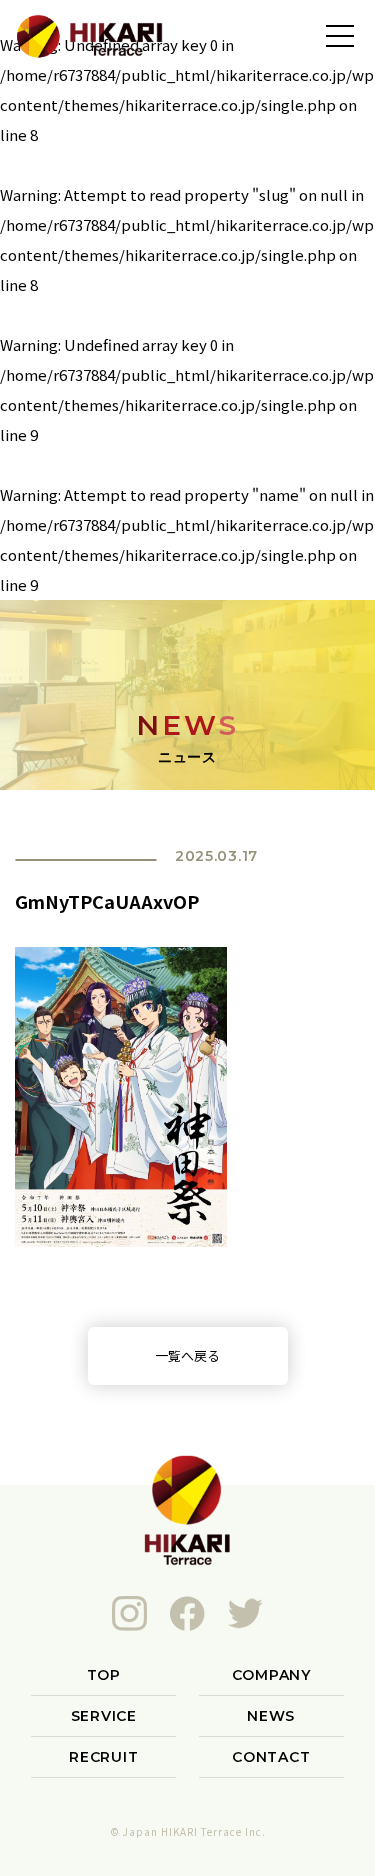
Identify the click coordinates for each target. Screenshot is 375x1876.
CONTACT (271, 1757)
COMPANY (271, 1675)
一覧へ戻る (187, 1355)
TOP (104, 1675)
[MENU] (340, 35)
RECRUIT (103, 1757)
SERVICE (104, 1716)
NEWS (271, 1716)
